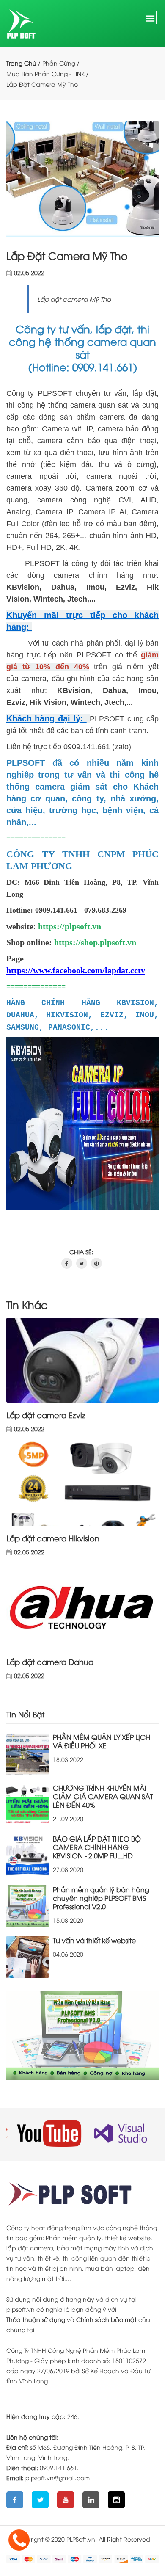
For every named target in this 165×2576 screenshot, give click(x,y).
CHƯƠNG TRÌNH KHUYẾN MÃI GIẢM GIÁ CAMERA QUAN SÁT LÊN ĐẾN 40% (103, 1796)
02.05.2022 (29, 273)
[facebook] (67, 1263)
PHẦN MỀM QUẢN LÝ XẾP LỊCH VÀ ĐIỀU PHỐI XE (102, 1741)
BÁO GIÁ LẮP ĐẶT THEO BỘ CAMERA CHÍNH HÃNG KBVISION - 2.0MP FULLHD (97, 1847)
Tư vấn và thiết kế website (94, 1940)
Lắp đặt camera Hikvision (53, 1538)
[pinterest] (96, 1263)
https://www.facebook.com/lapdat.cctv (76, 970)
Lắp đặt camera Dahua (50, 1662)
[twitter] (82, 1263)
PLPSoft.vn (81, 2539)
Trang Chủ (21, 63)
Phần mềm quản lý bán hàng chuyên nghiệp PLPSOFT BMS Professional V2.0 (101, 1898)
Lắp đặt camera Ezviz (46, 1415)
